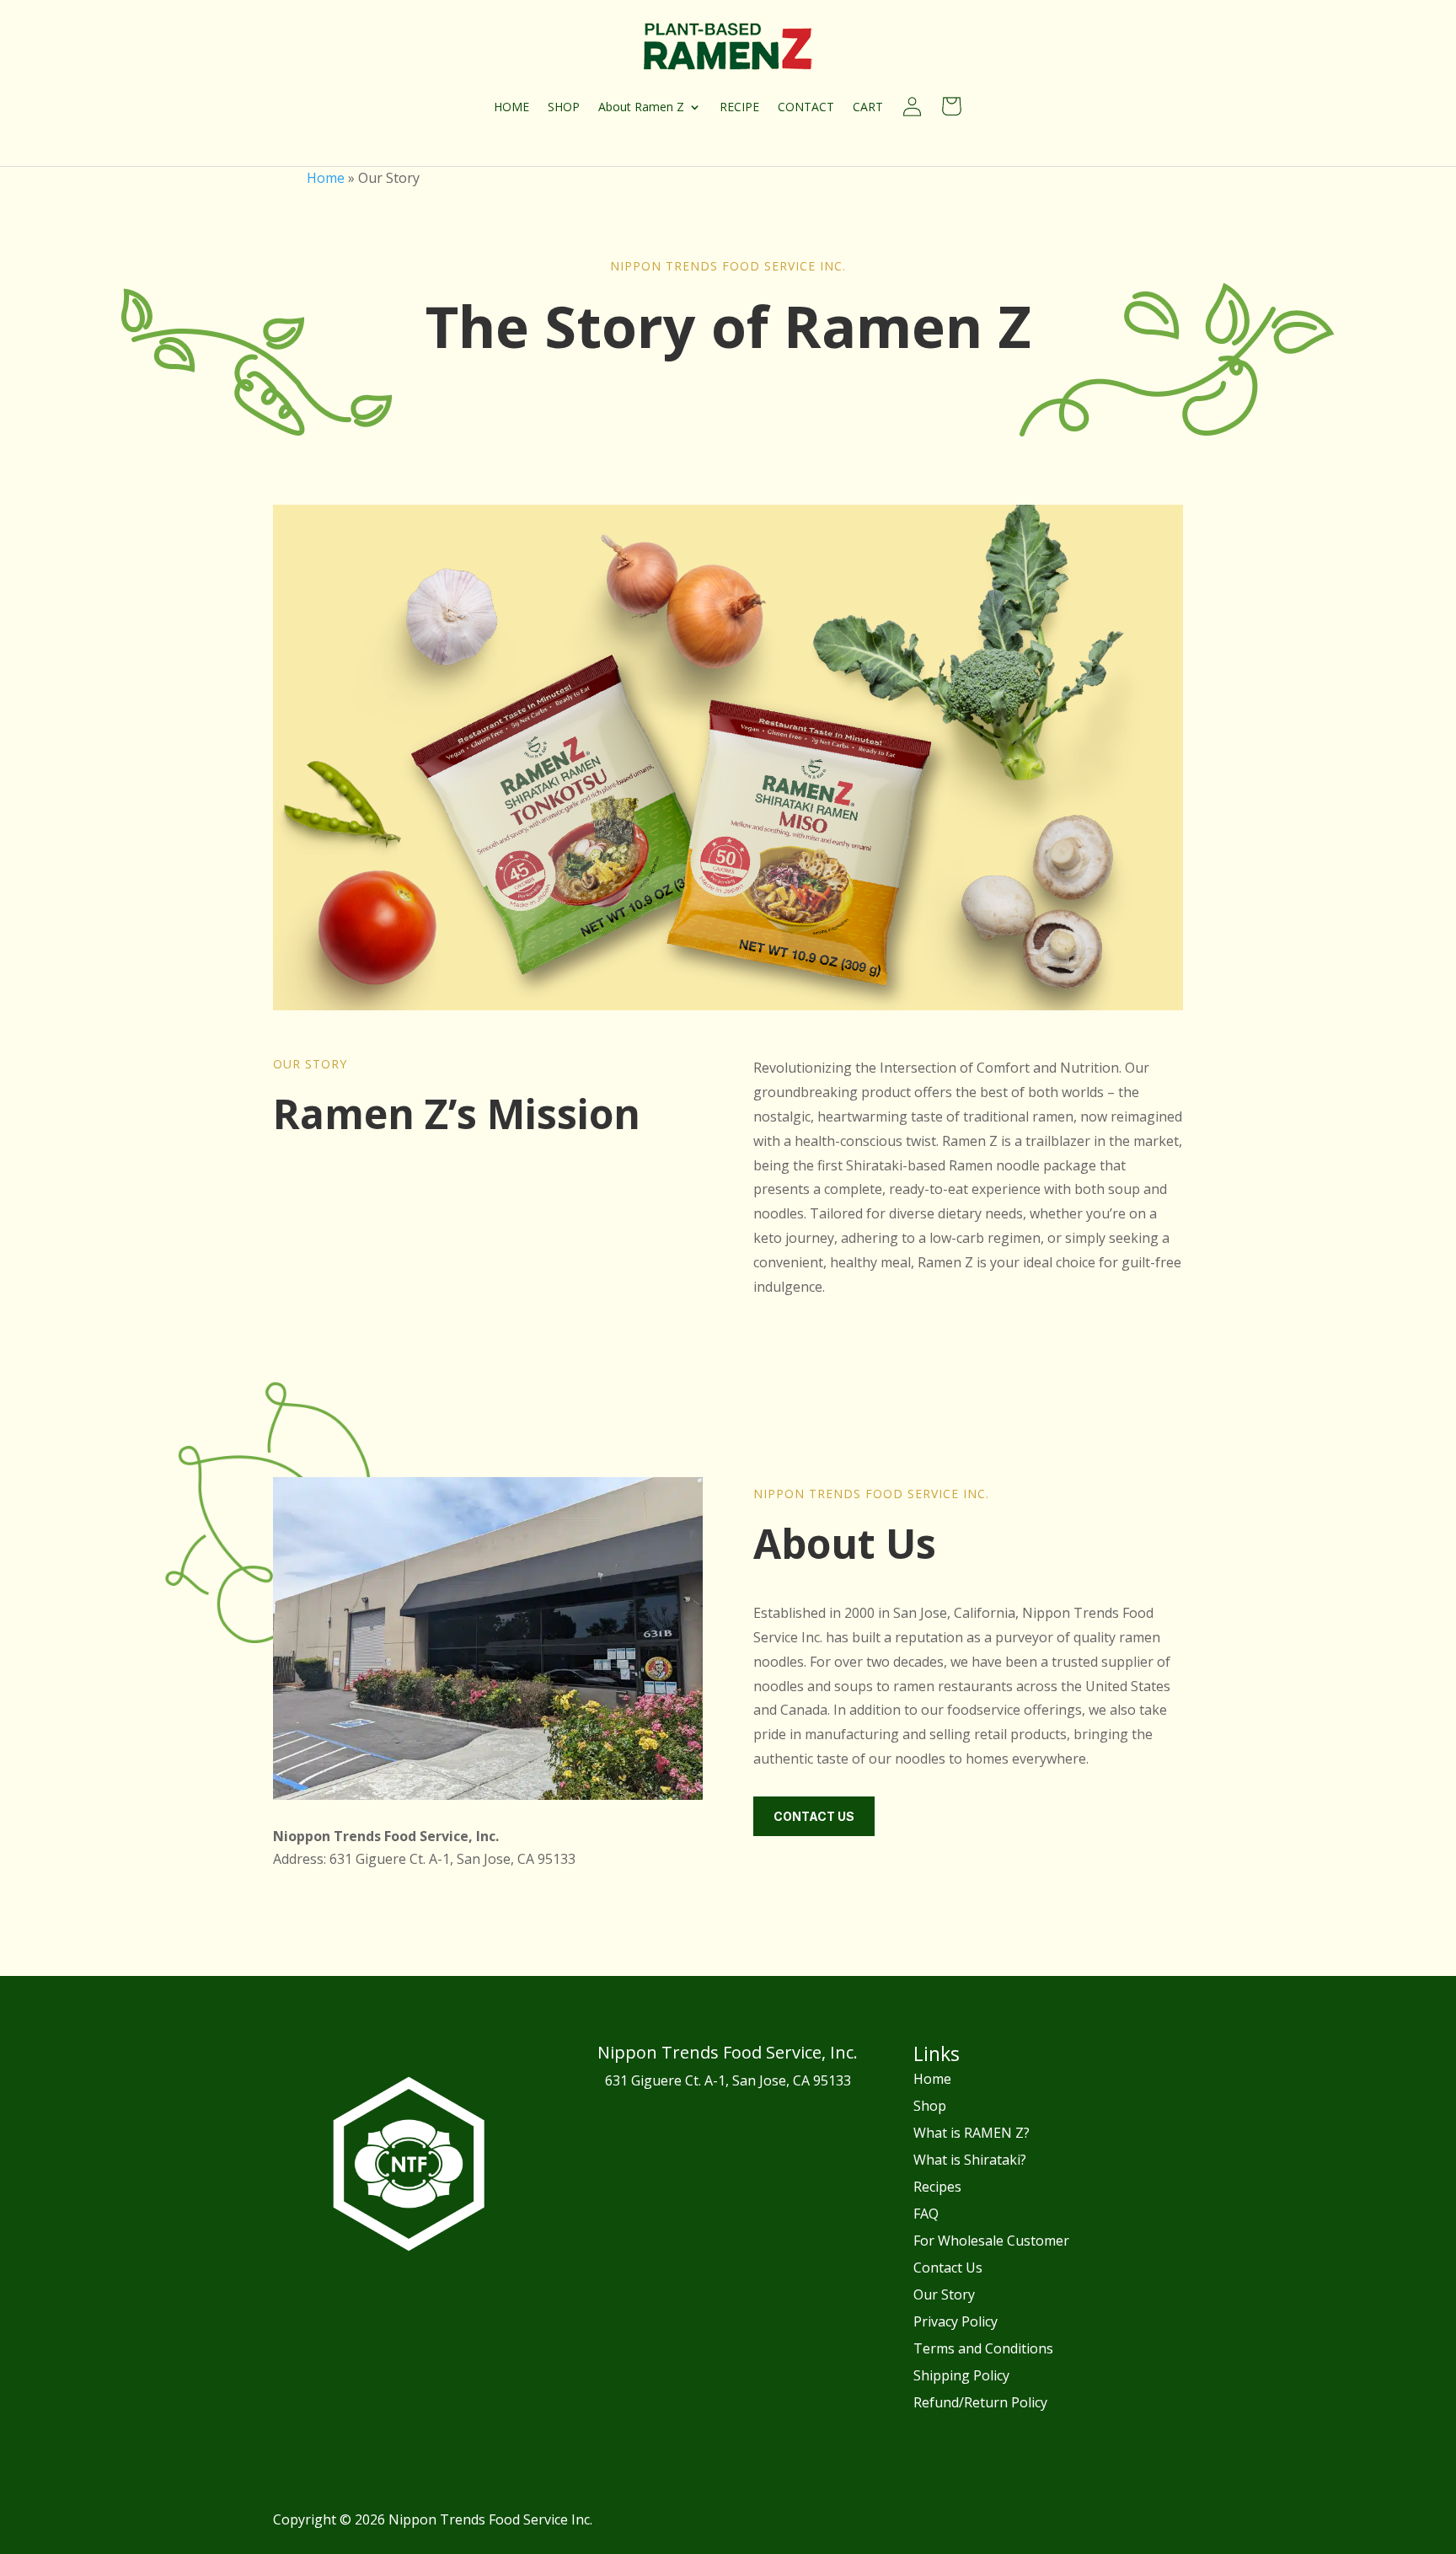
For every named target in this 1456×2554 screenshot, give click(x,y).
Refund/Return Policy (980, 2402)
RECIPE (739, 107)
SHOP (564, 107)
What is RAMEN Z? (972, 2133)
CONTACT (806, 107)
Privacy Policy (955, 2321)
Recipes (937, 2187)
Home (326, 178)
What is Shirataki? (970, 2160)
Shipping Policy (961, 2375)
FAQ (926, 2214)
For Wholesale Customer (991, 2241)
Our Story (944, 2294)
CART (868, 107)
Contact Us (814, 1816)
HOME (511, 107)
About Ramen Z (641, 107)
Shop (930, 2106)
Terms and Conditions (983, 2348)
